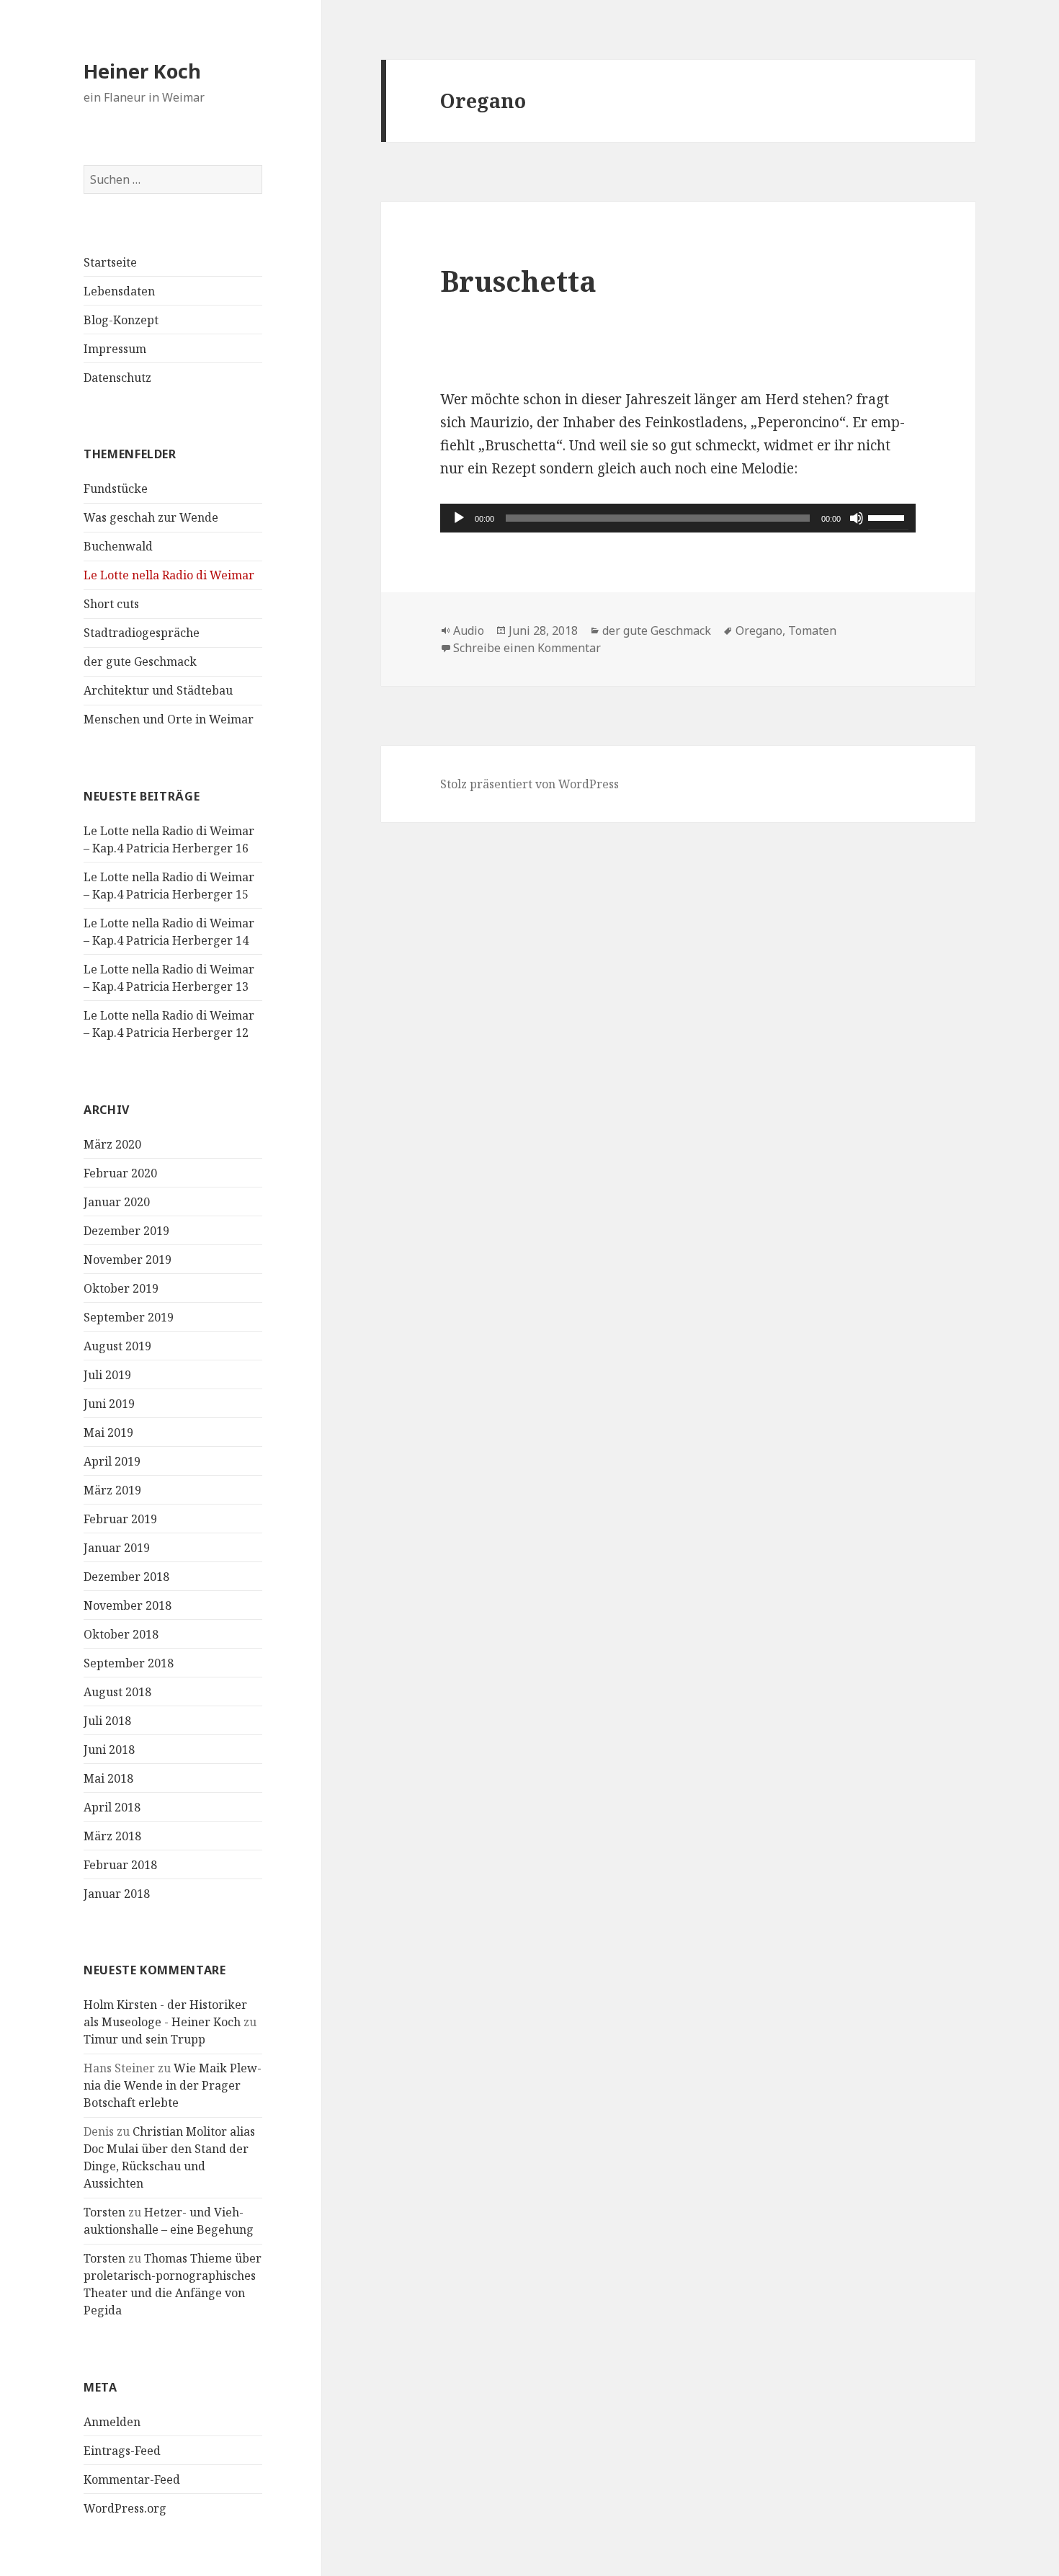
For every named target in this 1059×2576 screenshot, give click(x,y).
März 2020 (112, 1144)
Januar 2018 (117, 1894)
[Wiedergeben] (459, 518)
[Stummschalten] (857, 518)
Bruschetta (518, 281)
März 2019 (112, 1490)
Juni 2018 (109, 1750)
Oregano (759, 630)
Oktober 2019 (121, 1288)
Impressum (115, 349)
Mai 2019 (108, 1432)
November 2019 (128, 1260)
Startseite (110, 262)
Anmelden (112, 2422)
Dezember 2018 (126, 1577)
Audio (469, 630)
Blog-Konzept (121, 320)
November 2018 (128, 1605)
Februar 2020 (120, 1173)
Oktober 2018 (121, 1634)
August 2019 (117, 1346)
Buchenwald (118, 546)
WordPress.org (125, 2508)
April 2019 (112, 1461)
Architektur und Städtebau (158, 690)
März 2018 (112, 1836)
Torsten (104, 2212)
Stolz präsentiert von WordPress (529, 784)
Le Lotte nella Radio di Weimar (169, 575)
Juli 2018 (107, 1721)
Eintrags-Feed (122, 2451)
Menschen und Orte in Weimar (169, 719)
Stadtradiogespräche (142, 633)
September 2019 (129, 1317)
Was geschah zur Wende (151, 517)
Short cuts (111, 604)
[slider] (888, 517)
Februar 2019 (120, 1519)
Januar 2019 (117, 1548)
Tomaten (812, 630)
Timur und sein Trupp (144, 2039)
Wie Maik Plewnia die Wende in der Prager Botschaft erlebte (173, 2085)
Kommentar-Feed (132, 2479)
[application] (678, 518)
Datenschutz (117, 378)
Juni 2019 (109, 1404)
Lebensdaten (119, 291)
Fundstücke (116, 489)
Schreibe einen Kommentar (527, 648)
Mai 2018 (108, 1778)
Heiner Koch (142, 71)
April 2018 (112, 1807)
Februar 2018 (120, 1865)
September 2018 (129, 1663)
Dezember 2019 (126, 1231)
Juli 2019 (107, 1375)
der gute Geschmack (140, 661)
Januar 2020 (117, 1202)
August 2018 (117, 1692)
